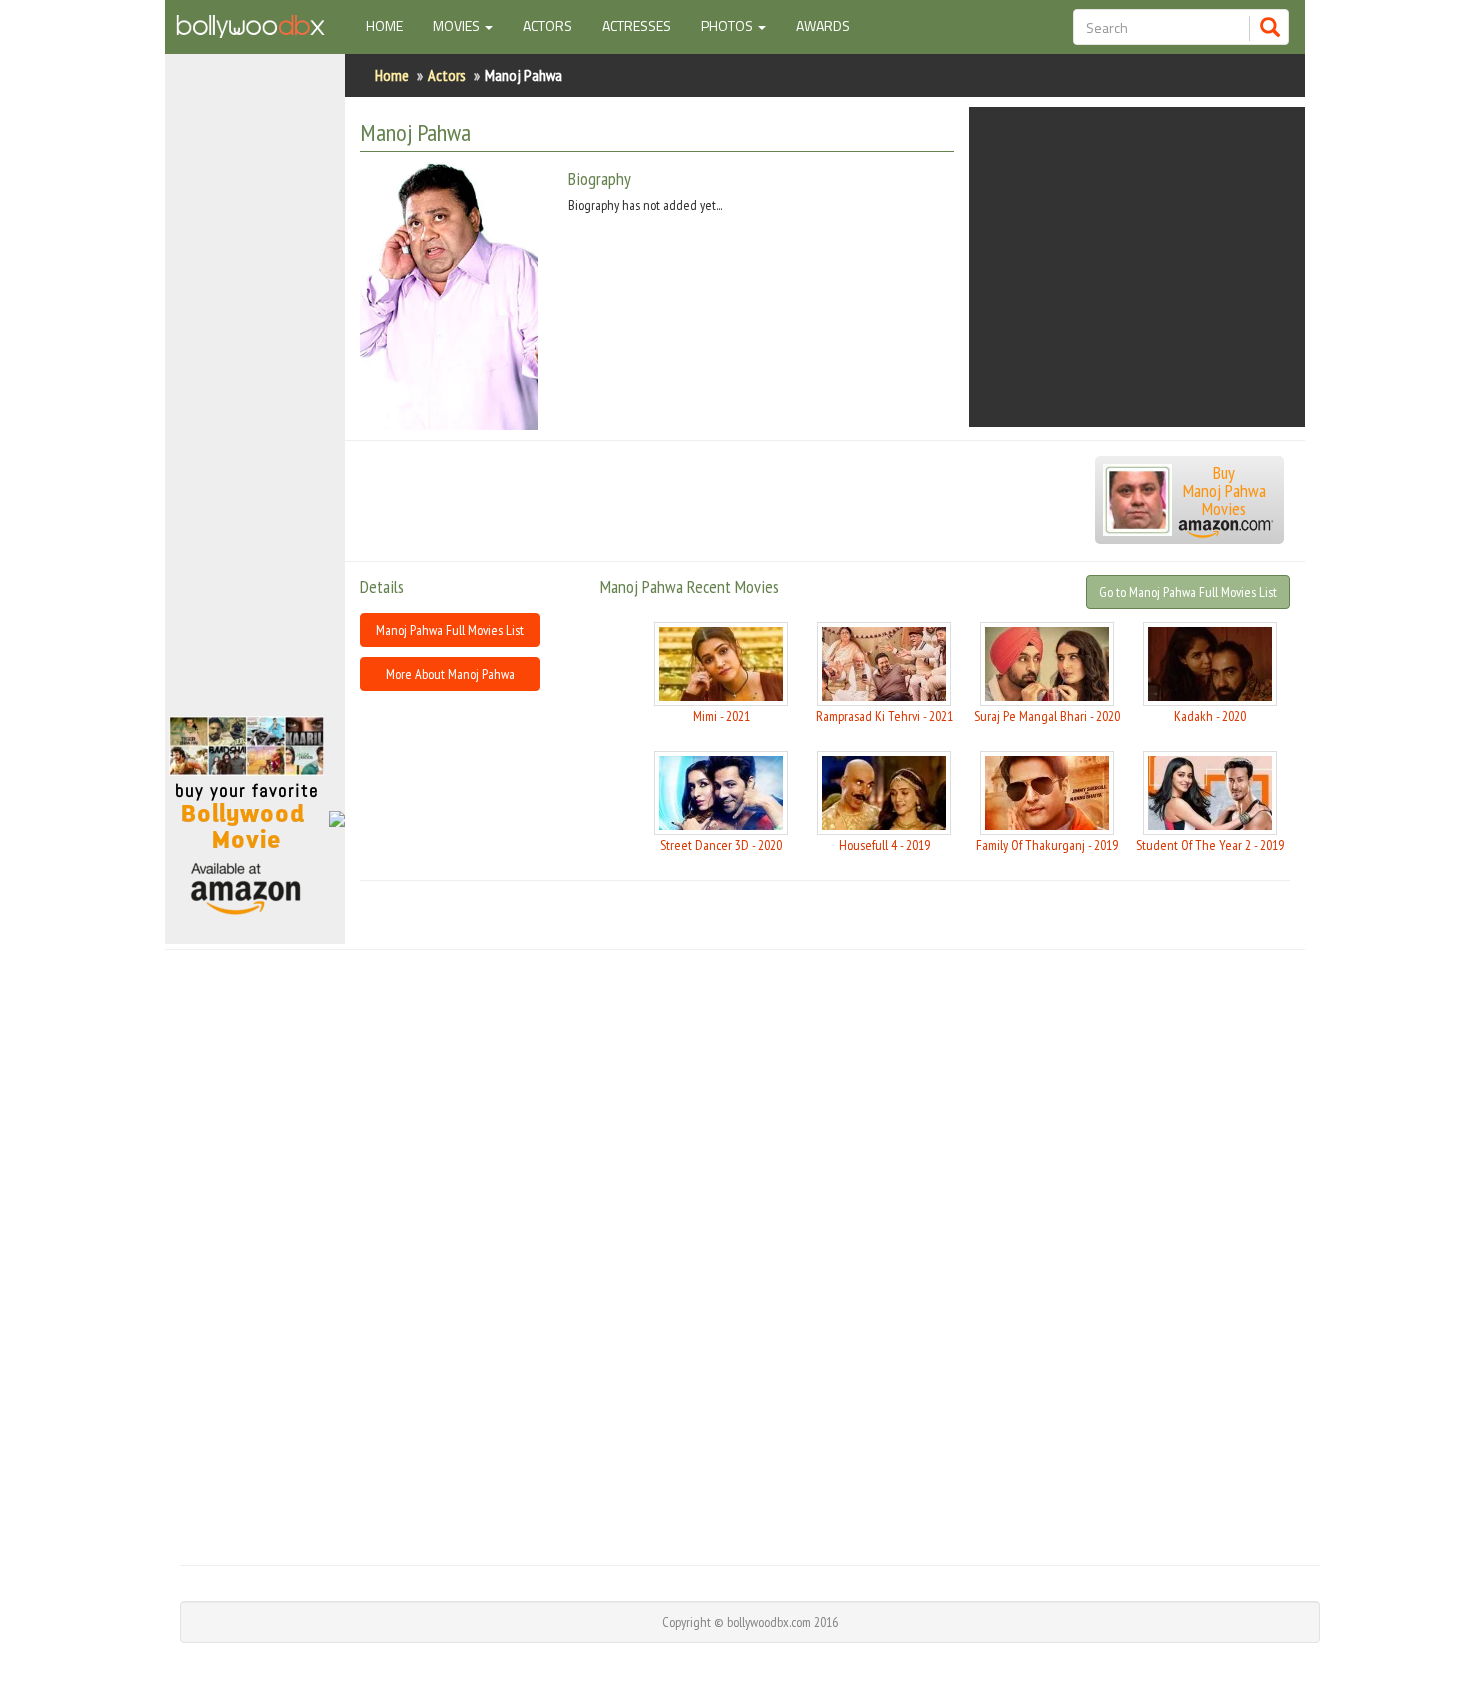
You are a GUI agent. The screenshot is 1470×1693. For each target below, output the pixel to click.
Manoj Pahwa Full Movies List (450, 630)
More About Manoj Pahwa (450, 674)
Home (392, 25)
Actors (547, 25)
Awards (823, 25)
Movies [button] (458, 25)
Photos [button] (728, 25)
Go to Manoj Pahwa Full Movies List (1188, 592)
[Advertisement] (255, 394)
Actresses (636, 25)
